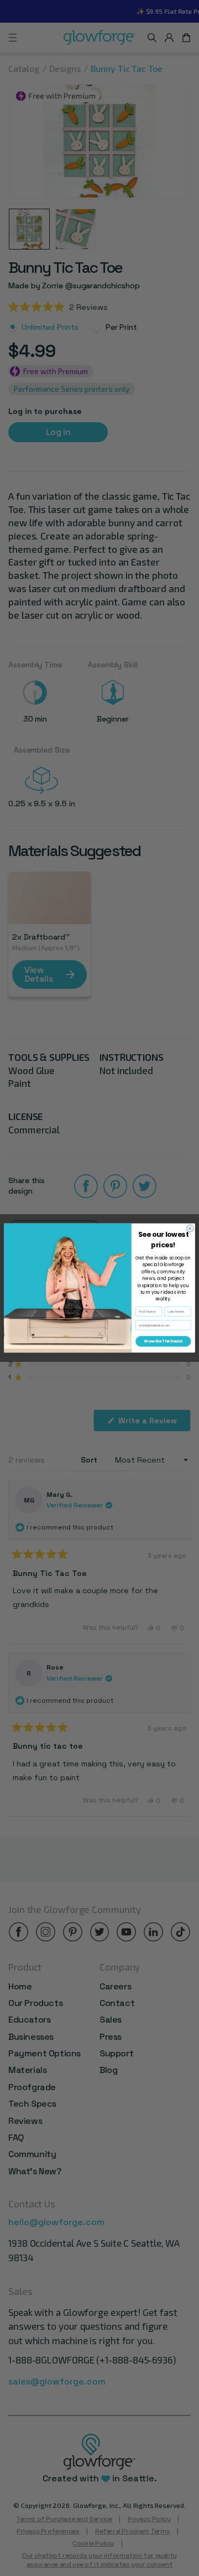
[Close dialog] (190, 1229)
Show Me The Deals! (163, 1341)
